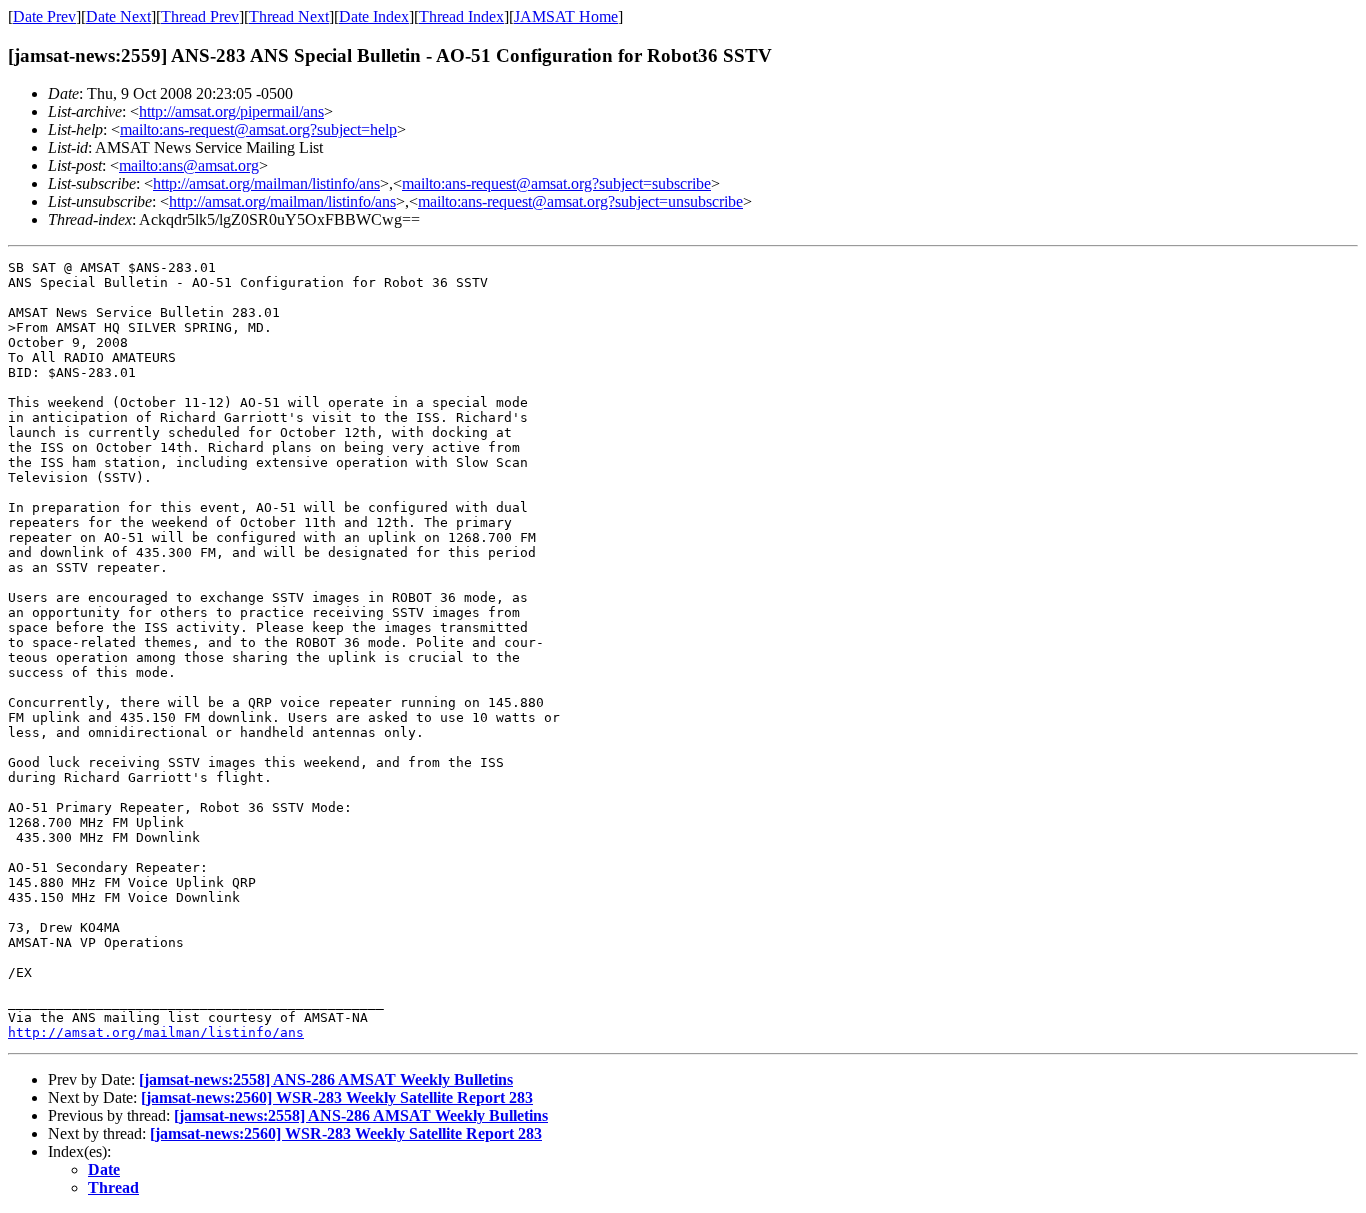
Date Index (374, 16)
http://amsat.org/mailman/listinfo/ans (266, 183)
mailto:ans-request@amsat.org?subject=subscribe (556, 183)
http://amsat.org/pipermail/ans (231, 111)
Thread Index (461, 16)
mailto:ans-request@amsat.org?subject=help (258, 129)
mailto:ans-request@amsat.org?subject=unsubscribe (580, 201)
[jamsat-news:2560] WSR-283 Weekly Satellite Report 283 (337, 1097)
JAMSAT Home (566, 16)
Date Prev (44, 16)
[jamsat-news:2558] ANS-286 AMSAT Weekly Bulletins (326, 1079)
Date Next (118, 16)
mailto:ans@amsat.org (189, 165)
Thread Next (289, 16)
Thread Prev (200, 16)
